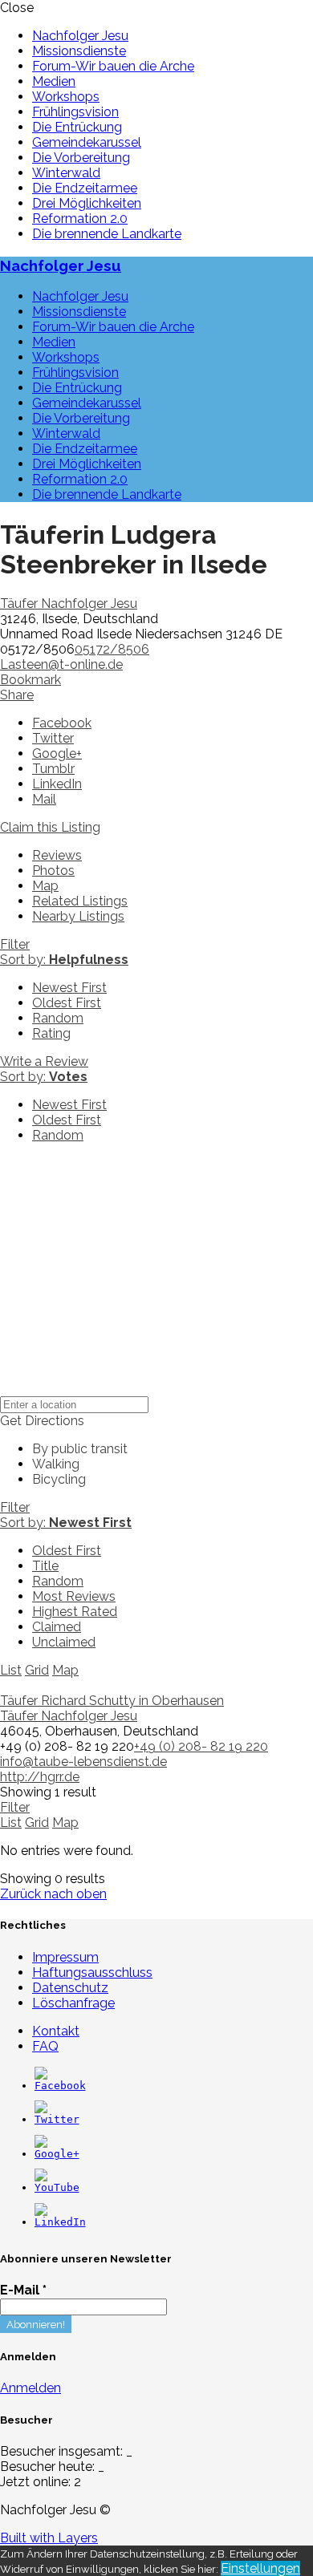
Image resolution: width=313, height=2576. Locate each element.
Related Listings (80, 901)
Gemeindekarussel (87, 142)
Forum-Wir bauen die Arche (113, 66)
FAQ (45, 2046)
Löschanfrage (73, 2003)
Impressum (65, 1957)
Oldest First (67, 1003)
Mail (44, 799)
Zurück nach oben (53, 1894)
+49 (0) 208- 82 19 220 (201, 1746)
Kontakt (56, 2031)
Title (45, 1566)
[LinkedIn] (60, 2222)
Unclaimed (64, 1642)
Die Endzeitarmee (85, 188)
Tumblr (53, 769)
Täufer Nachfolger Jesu (69, 603)
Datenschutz (70, 1988)
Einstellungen (260, 2568)
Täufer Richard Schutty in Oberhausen (112, 1701)
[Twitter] (57, 2119)
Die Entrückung (77, 127)
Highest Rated (75, 1612)
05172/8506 (112, 649)
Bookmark (30, 680)
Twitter (53, 738)
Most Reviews (74, 1596)
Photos (53, 871)
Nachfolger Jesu (80, 36)
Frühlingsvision (75, 112)
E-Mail (23, 2290)
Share (17, 695)
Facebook (62, 723)
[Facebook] (60, 2086)
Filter (15, 944)
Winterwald (66, 173)
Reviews (57, 855)
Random (58, 1018)
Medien (54, 81)
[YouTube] (57, 2187)
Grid (37, 1670)
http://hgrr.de (40, 1777)
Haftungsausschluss (92, 1973)
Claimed (57, 1627)
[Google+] (57, 2154)
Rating (51, 1033)
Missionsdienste (79, 51)
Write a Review (44, 1061)
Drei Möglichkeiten (87, 203)
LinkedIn (57, 784)
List (11, 1670)
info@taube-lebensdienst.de (83, 1762)
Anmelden (30, 2388)
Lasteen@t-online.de (61, 664)
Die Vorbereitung (81, 158)
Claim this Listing (50, 827)
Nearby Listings (78, 916)
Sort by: (64, 960)
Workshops (66, 97)
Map (45, 886)
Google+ (57, 753)
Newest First (69, 988)
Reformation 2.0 (80, 219)
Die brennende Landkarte (107, 234)
